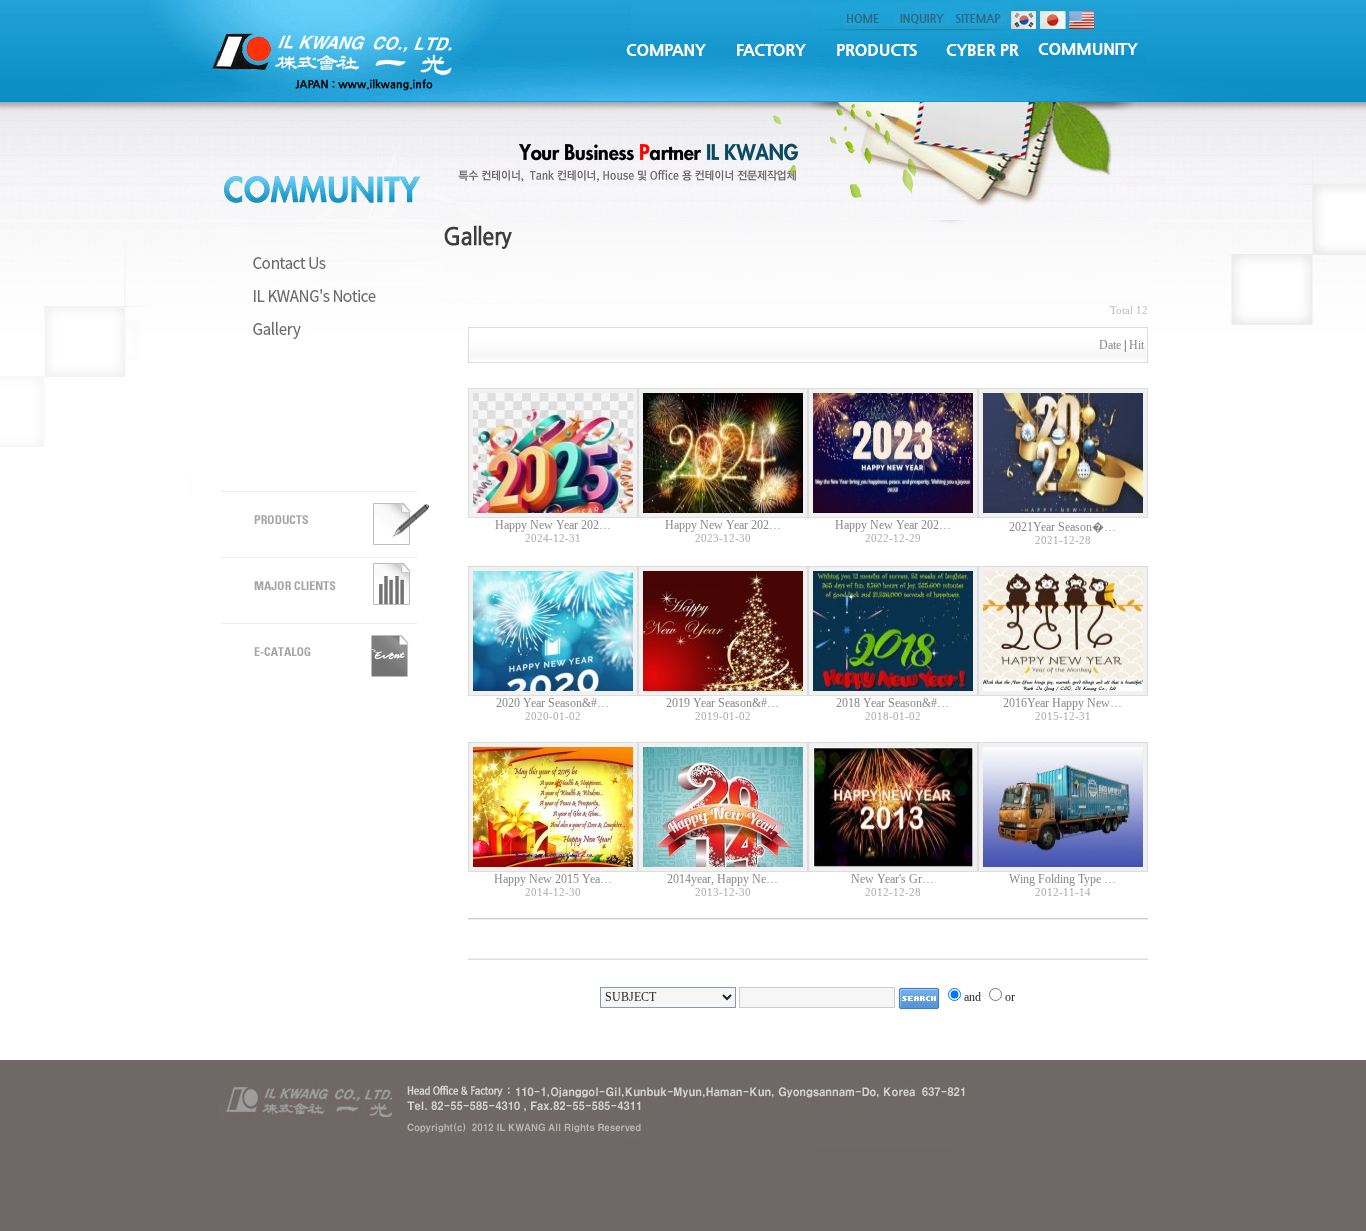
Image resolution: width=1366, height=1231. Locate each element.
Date (1110, 345)
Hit (1136, 345)
